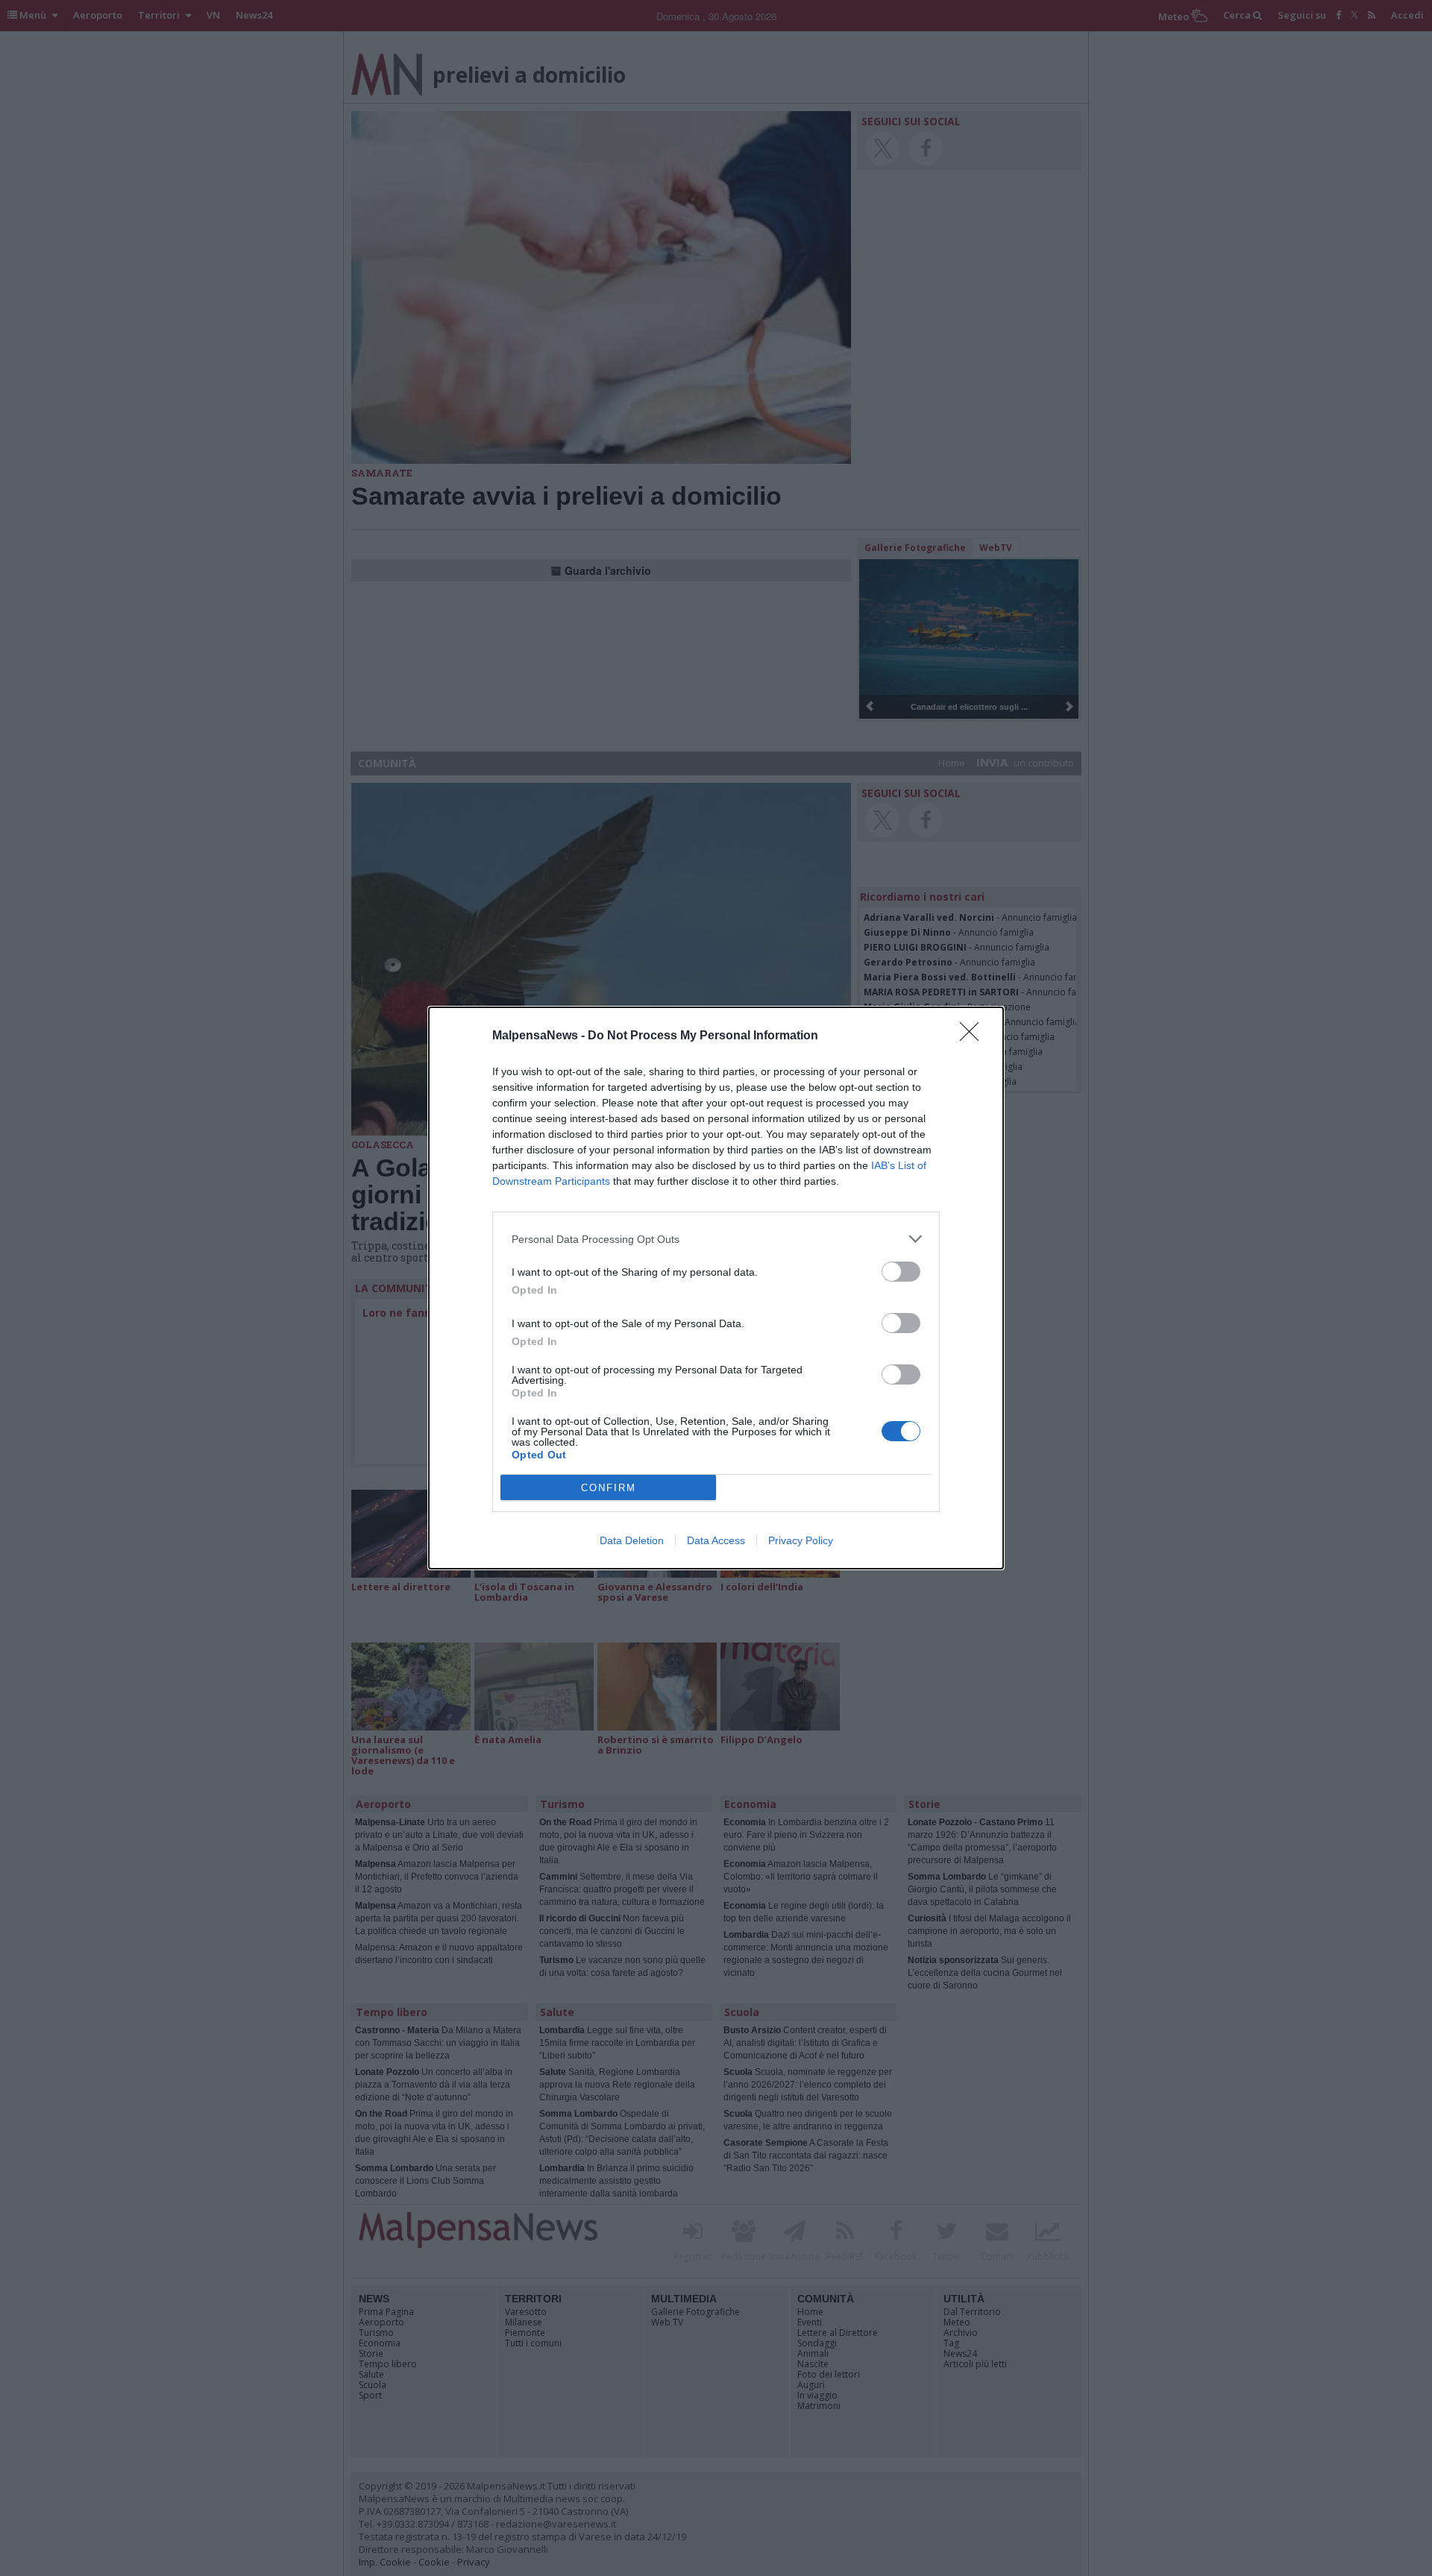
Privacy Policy (801, 1540)
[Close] (974, 1036)
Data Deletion (632, 1540)
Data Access (716, 1540)
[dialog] (716, 1288)
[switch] (901, 1272)
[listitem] (716, 1239)
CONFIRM (609, 1488)
